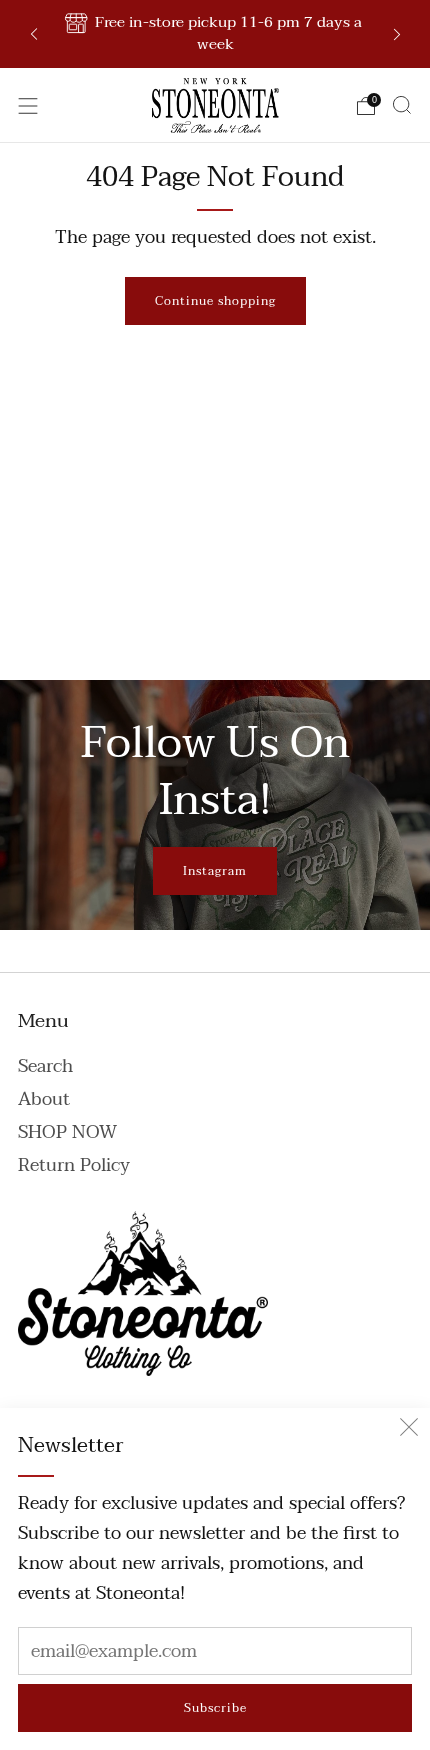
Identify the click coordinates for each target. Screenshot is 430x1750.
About (44, 1099)
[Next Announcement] (397, 34)
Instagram (215, 871)
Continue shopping (215, 301)
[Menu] (28, 106)
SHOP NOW (67, 1132)
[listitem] (215, 34)
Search (45, 1066)
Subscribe (215, 1708)
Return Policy (74, 1165)
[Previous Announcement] (34, 34)
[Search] (402, 105)
